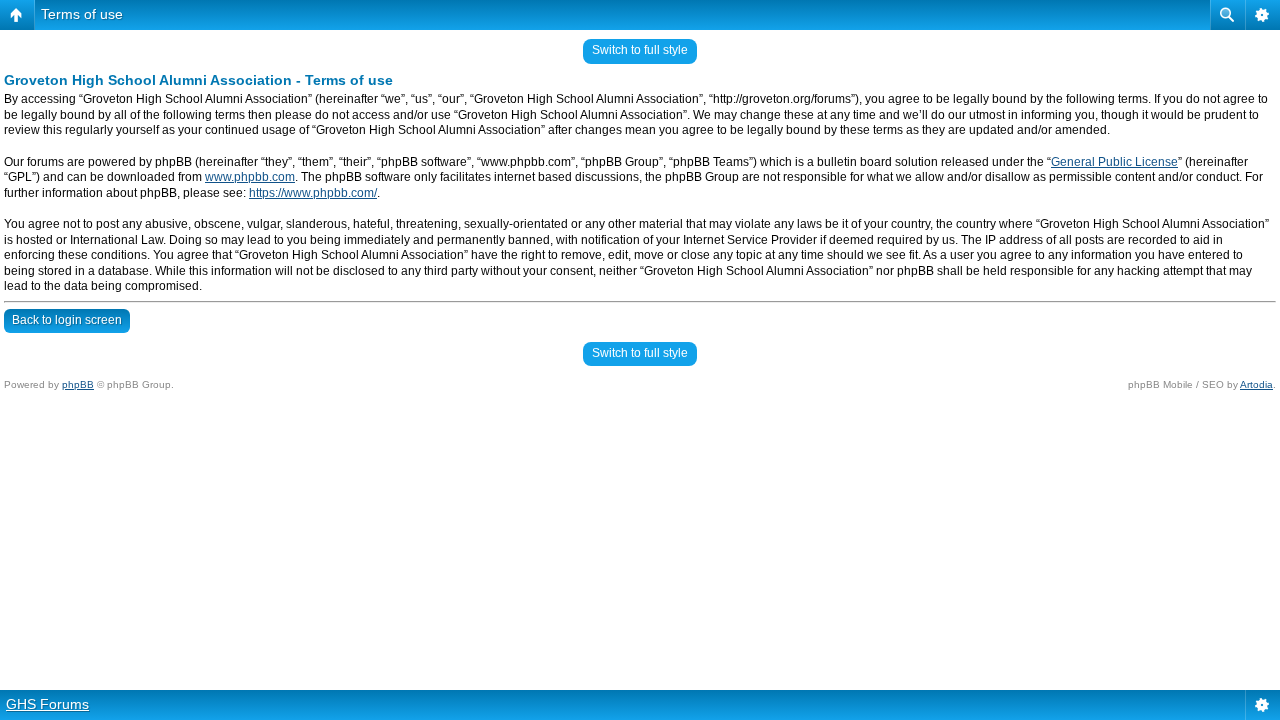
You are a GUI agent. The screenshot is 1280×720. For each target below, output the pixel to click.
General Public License (1114, 162)
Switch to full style (640, 50)
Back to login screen (67, 320)
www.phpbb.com (250, 177)
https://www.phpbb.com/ (313, 193)
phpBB (78, 384)
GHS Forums (47, 704)
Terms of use (82, 14)
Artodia (1256, 384)
